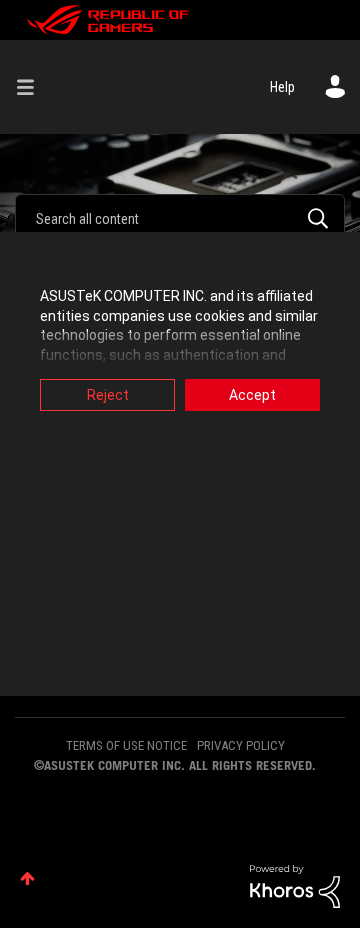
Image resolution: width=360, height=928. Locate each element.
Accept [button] (252, 395)
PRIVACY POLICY (241, 745)
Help (282, 87)
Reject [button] (108, 395)
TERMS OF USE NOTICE (126, 745)
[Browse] (33, 87)
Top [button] (27, 878)
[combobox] (180, 218)
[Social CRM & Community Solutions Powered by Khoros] (295, 885)
